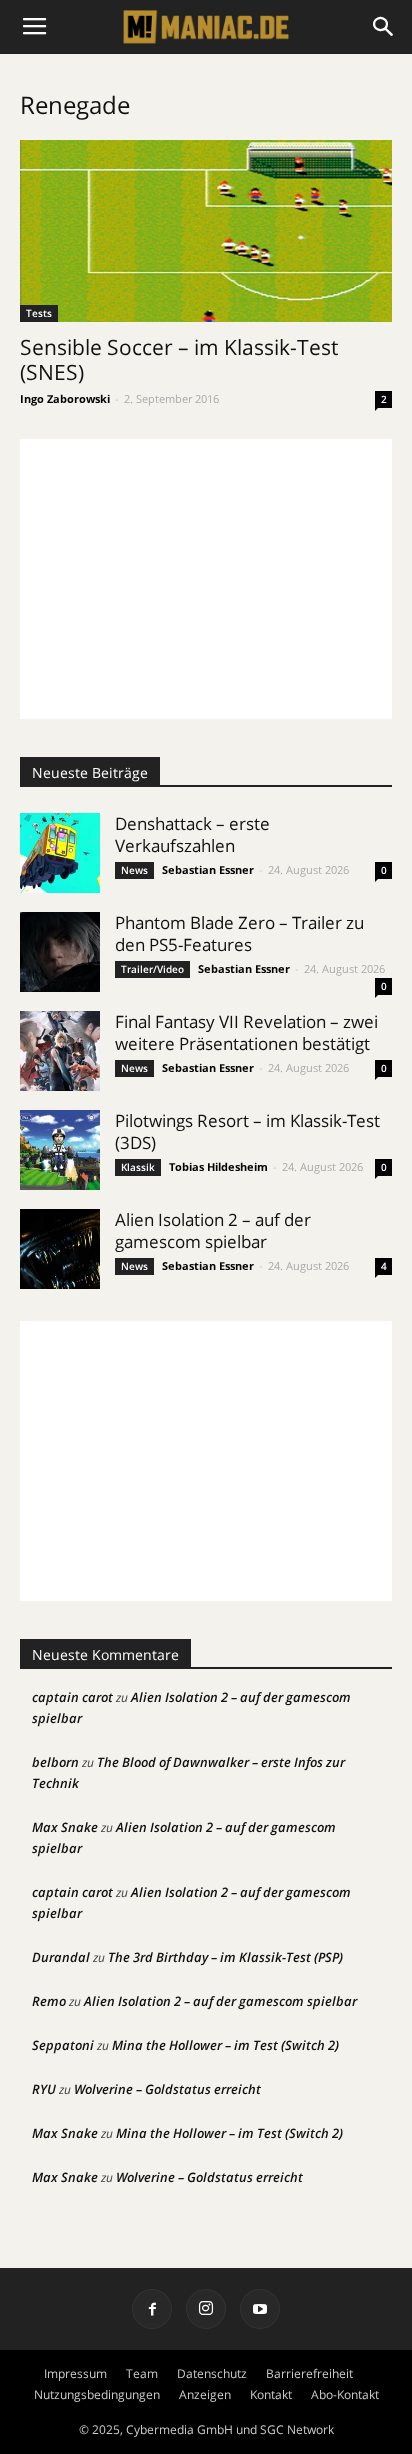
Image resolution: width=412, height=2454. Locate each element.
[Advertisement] (206, 579)
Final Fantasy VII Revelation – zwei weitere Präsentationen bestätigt (246, 1032)
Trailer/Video (152, 969)
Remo (49, 2001)
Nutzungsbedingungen (97, 2394)
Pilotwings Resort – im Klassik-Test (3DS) (247, 1131)
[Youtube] (260, 2309)
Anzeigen (205, 2394)
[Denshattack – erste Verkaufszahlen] (60, 853)
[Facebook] (152, 2309)
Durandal (61, 1957)
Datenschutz (212, 2373)
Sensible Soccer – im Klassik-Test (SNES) (179, 359)
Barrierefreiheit (309, 2373)
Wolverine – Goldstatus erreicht (167, 2089)
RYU (44, 2089)
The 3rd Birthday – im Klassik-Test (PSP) (225, 1957)
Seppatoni (63, 2045)
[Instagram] (206, 2309)
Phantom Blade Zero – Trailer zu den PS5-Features (239, 933)
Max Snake (65, 1827)
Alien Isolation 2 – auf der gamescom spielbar (213, 1230)
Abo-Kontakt (345, 2394)
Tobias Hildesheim (218, 1166)
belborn (55, 1762)
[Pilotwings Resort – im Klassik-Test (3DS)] (60, 1150)
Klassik (138, 1167)
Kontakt (271, 2394)
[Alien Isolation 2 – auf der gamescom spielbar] (60, 1249)
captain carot (72, 1697)
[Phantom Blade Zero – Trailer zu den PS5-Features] (60, 952)
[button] (384, 27)
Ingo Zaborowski (65, 398)
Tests (39, 313)
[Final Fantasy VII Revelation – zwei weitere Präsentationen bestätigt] (60, 1051)
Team (142, 2373)
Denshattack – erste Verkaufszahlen (192, 834)
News (134, 870)
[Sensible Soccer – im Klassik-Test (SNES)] (206, 231)
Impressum (75, 2373)
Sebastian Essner (208, 869)
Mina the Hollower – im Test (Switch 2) (225, 2045)
